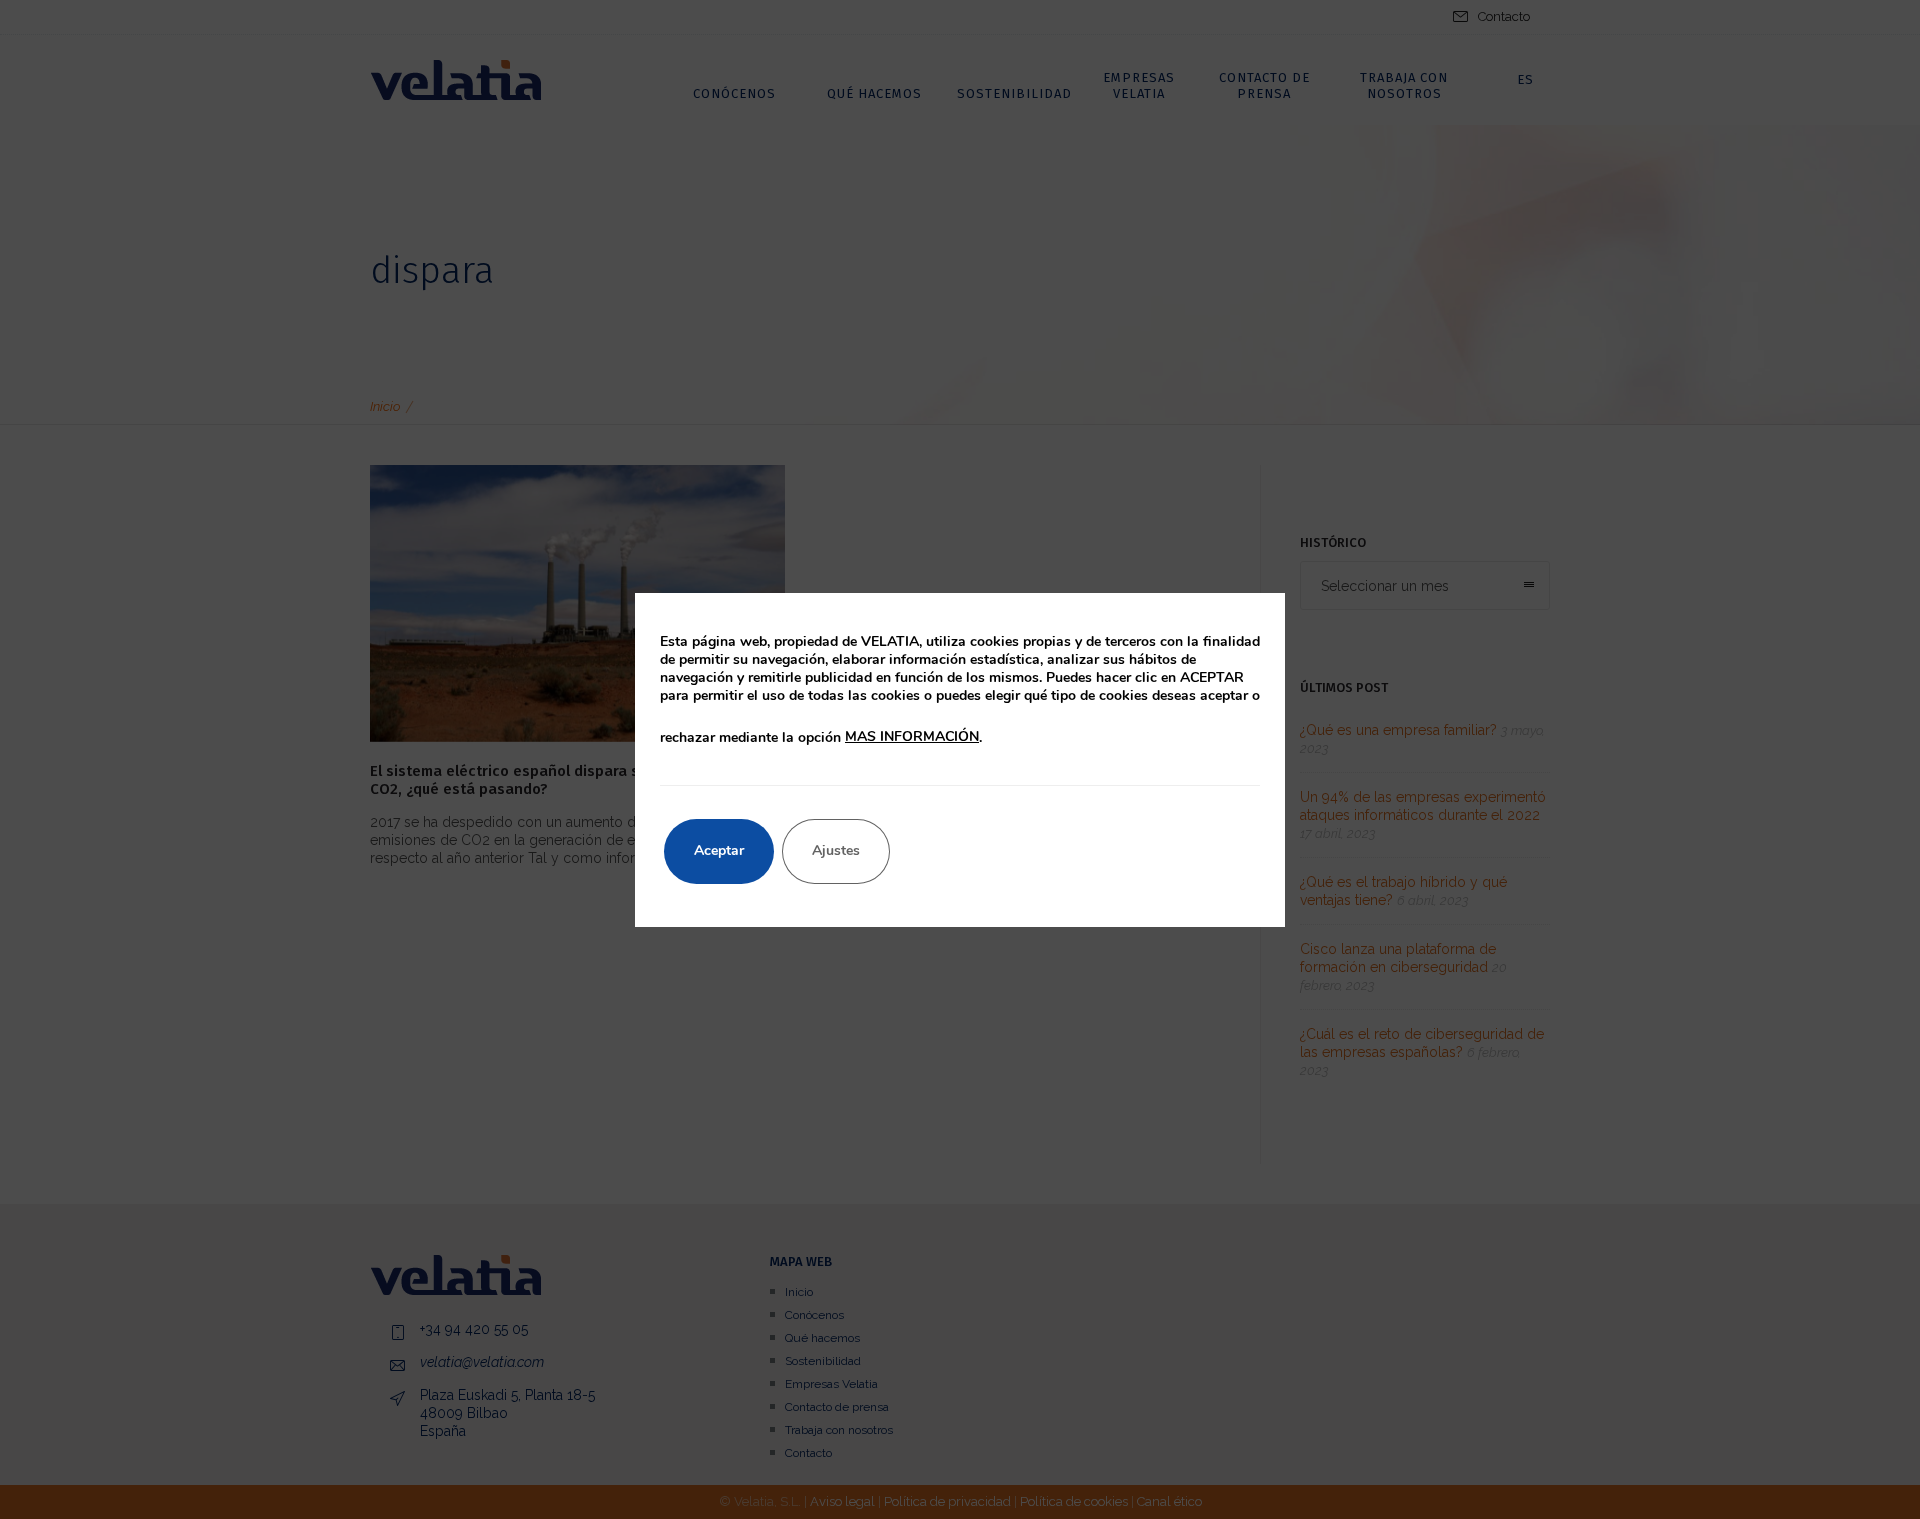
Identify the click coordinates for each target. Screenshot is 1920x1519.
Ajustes (836, 850)
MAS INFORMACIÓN (912, 736)
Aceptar (719, 850)
